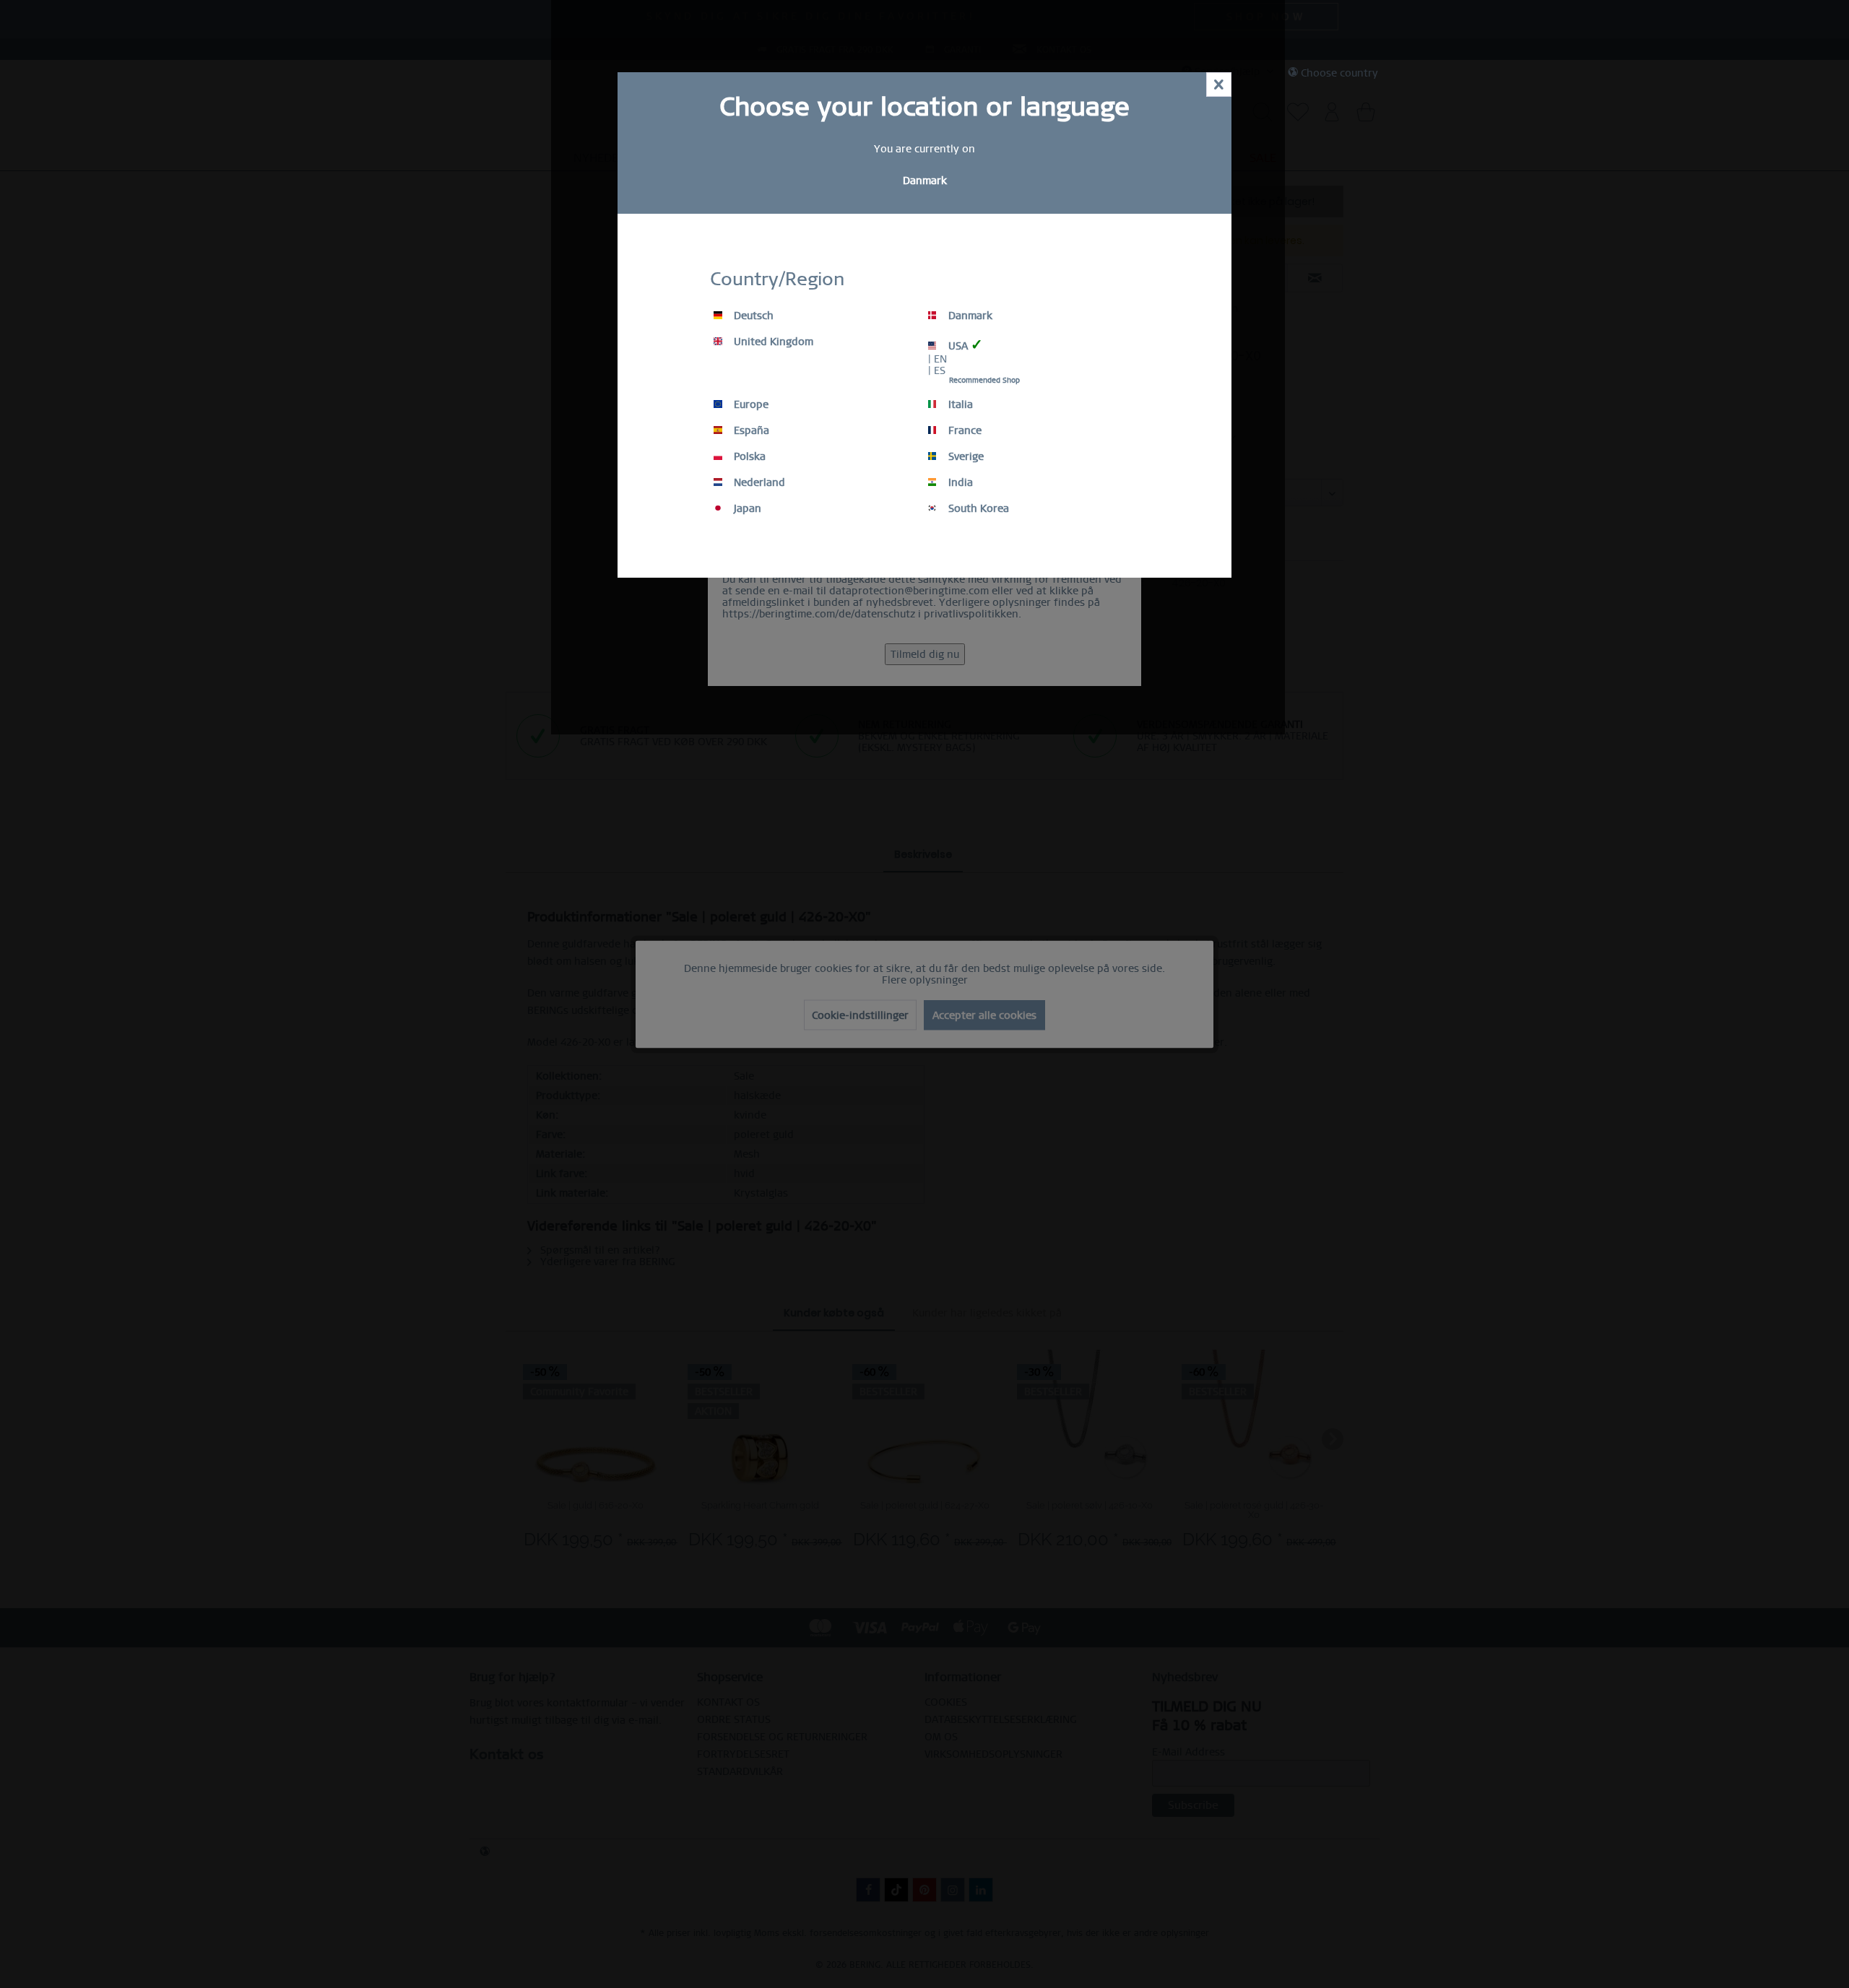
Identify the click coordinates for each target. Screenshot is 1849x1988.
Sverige (965, 456)
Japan (746, 508)
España (750, 430)
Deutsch (752, 316)
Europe (750, 404)
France (964, 430)
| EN (938, 359)
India (959, 482)
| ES (937, 370)
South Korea (977, 508)
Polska (748, 456)
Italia (959, 404)
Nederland (758, 482)
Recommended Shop (984, 380)
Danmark (969, 316)
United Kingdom (772, 342)
